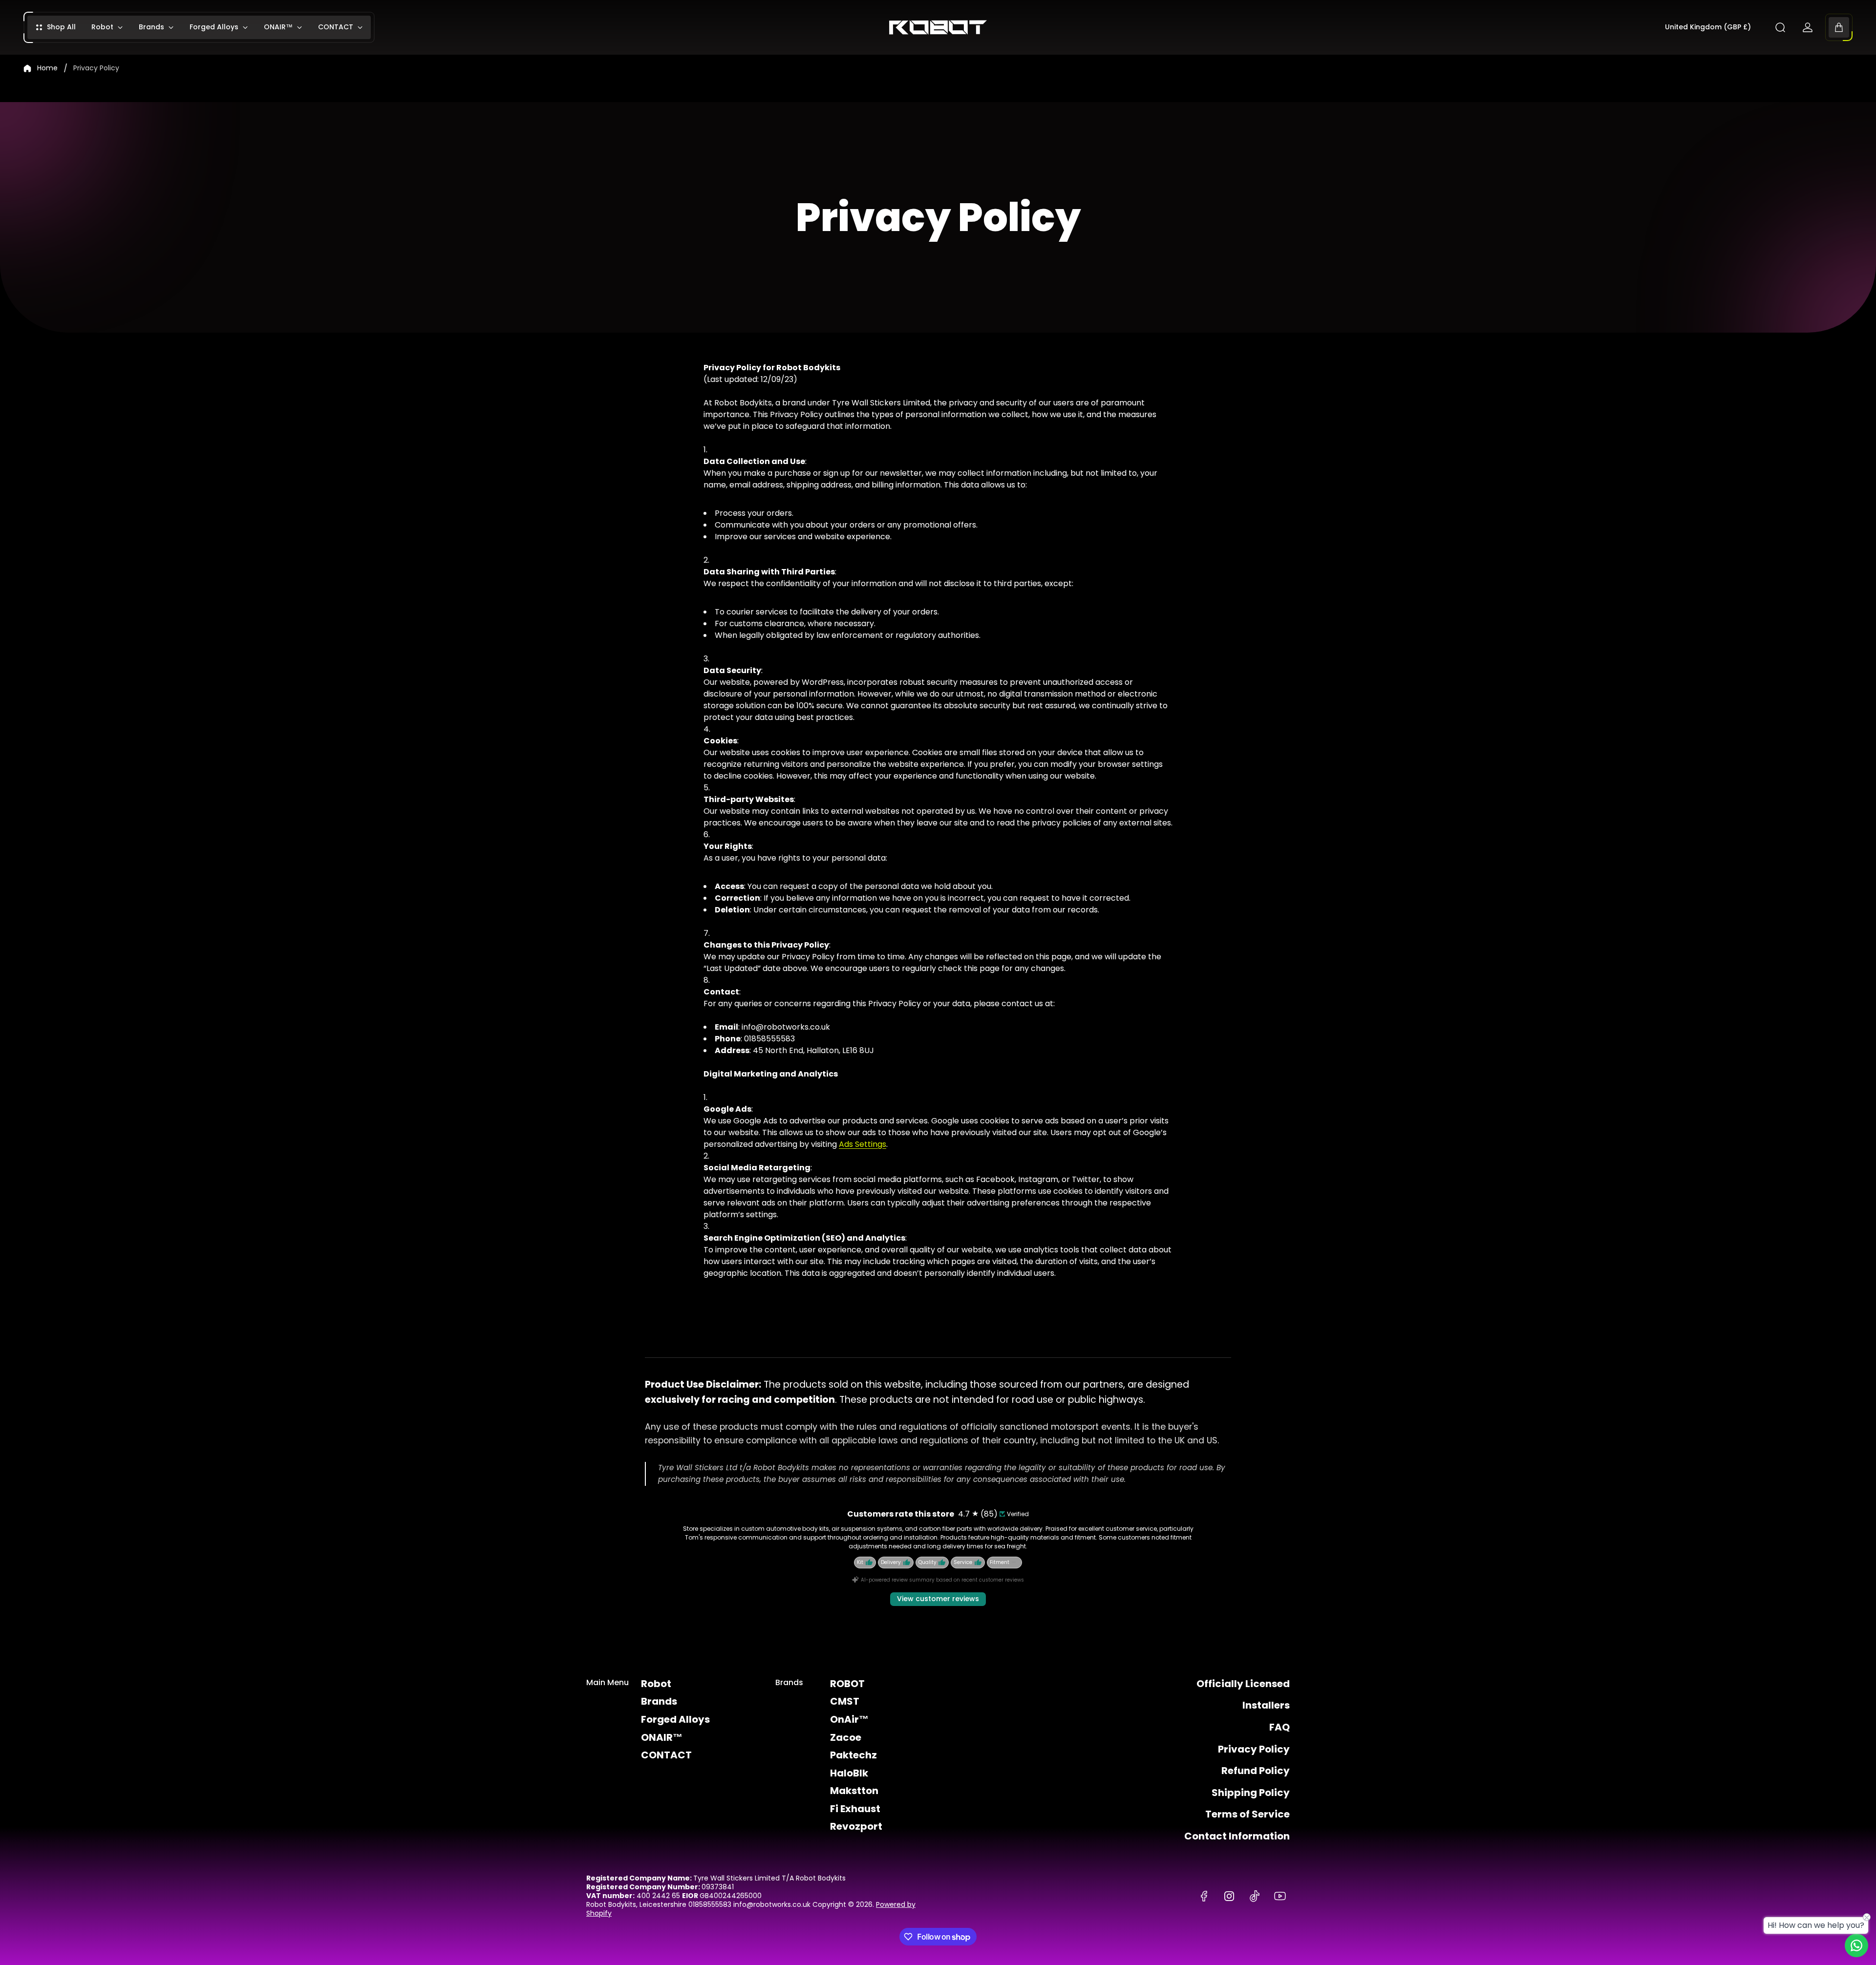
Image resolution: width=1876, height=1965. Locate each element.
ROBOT (847, 1684)
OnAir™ (849, 1719)
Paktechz (853, 1755)
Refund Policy (1256, 1771)
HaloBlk (849, 1773)
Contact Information (1237, 1836)
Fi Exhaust (855, 1809)
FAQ (1279, 1727)
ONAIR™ (662, 1737)
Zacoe (846, 1737)
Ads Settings (863, 1144)
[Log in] (1808, 27)
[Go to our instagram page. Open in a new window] (1229, 1896)
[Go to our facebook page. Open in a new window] (1204, 1896)
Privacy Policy (1254, 1749)
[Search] (1780, 27)
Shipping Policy (1251, 1793)
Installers (1266, 1705)
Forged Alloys (675, 1719)
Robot (656, 1684)
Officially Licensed (1243, 1684)
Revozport (856, 1826)
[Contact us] (1856, 1945)
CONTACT (666, 1755)
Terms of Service (1247, 1814)
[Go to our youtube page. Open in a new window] (1280, 1896)
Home (47, 68)
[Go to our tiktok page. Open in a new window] (1255, 1896)
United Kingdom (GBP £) (1708, 27)
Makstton (854, 1791)
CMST (845, 1701)
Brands (659, 1701)
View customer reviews (938, 1599)
